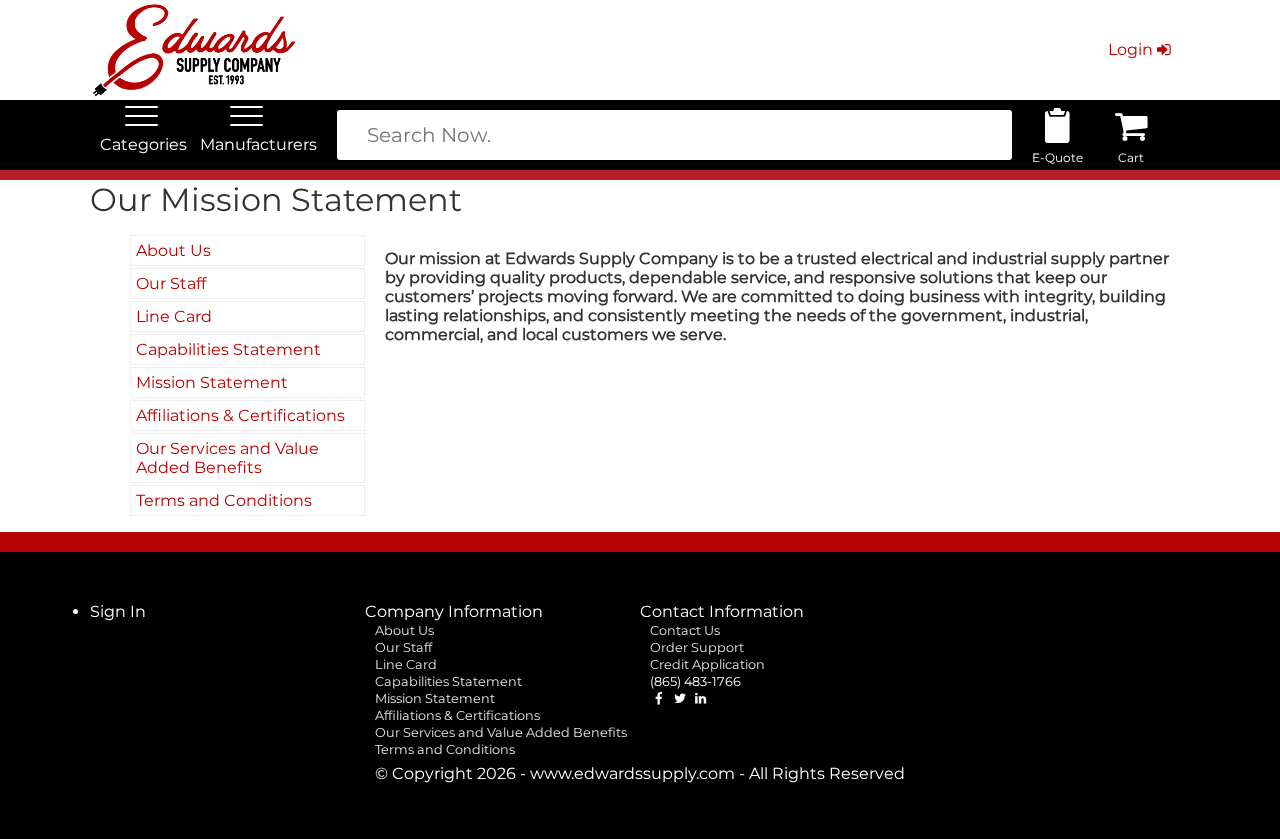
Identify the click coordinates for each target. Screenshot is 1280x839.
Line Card (174, 316)
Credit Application (707, 664)
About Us (173, 250)
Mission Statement (212, 382)
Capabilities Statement (228, 349)
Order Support (697, 647)
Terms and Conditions (224, 500)
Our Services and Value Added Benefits (227, 458)
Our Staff (171, 283)
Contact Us (685, 630)
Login (1130, 49)
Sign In (118, 611)
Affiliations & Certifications (240, 415)
